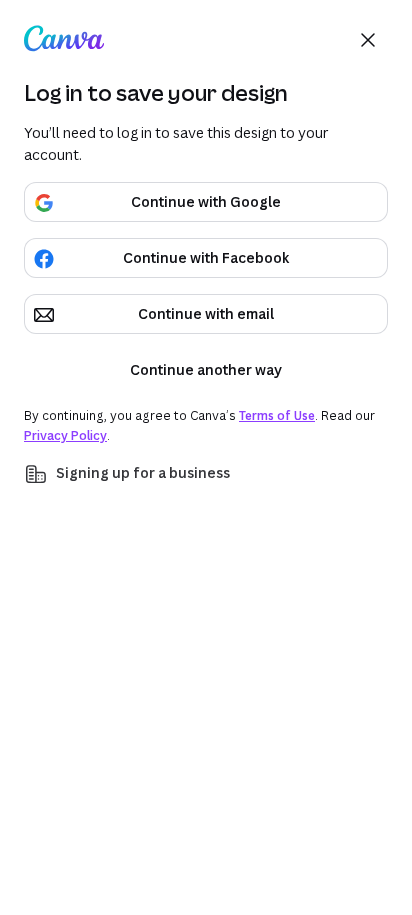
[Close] (368, 40)
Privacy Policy (65, 435)
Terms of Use (277, 415)
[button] (206, 474)
